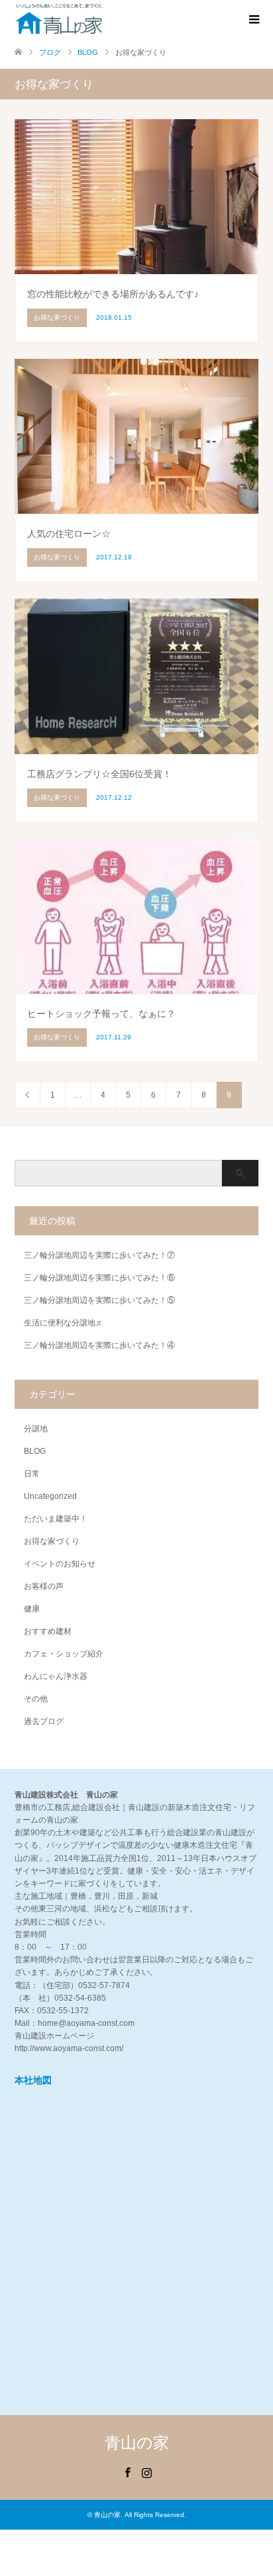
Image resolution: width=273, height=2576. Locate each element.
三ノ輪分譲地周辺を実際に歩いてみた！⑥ (99, 1278)
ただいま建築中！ (56, 1519)
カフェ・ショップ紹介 (64, 1654)
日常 (32, 1474)
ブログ (50, 52)
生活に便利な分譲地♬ (64, 1323)
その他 (36, 1699)
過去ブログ (44, 1721)
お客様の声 (44, 1586)
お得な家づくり (52, 1541)
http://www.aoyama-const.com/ (69, 2048)
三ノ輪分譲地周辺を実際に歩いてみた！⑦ (99, 1255)
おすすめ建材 (48, 1631)
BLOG (35, 1451)
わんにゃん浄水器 (56, 1676)
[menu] (253, 20)
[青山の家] (59, 19)
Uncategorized (50, 1496)
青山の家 (137, 2443)
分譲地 (36, 1429)
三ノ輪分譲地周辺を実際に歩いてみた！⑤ (99, 1300)
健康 (32, 1609)
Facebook (127, 2471)
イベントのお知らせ (60, 1564)
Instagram (146, 2471)
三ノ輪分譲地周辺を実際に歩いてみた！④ (99, 1345)
